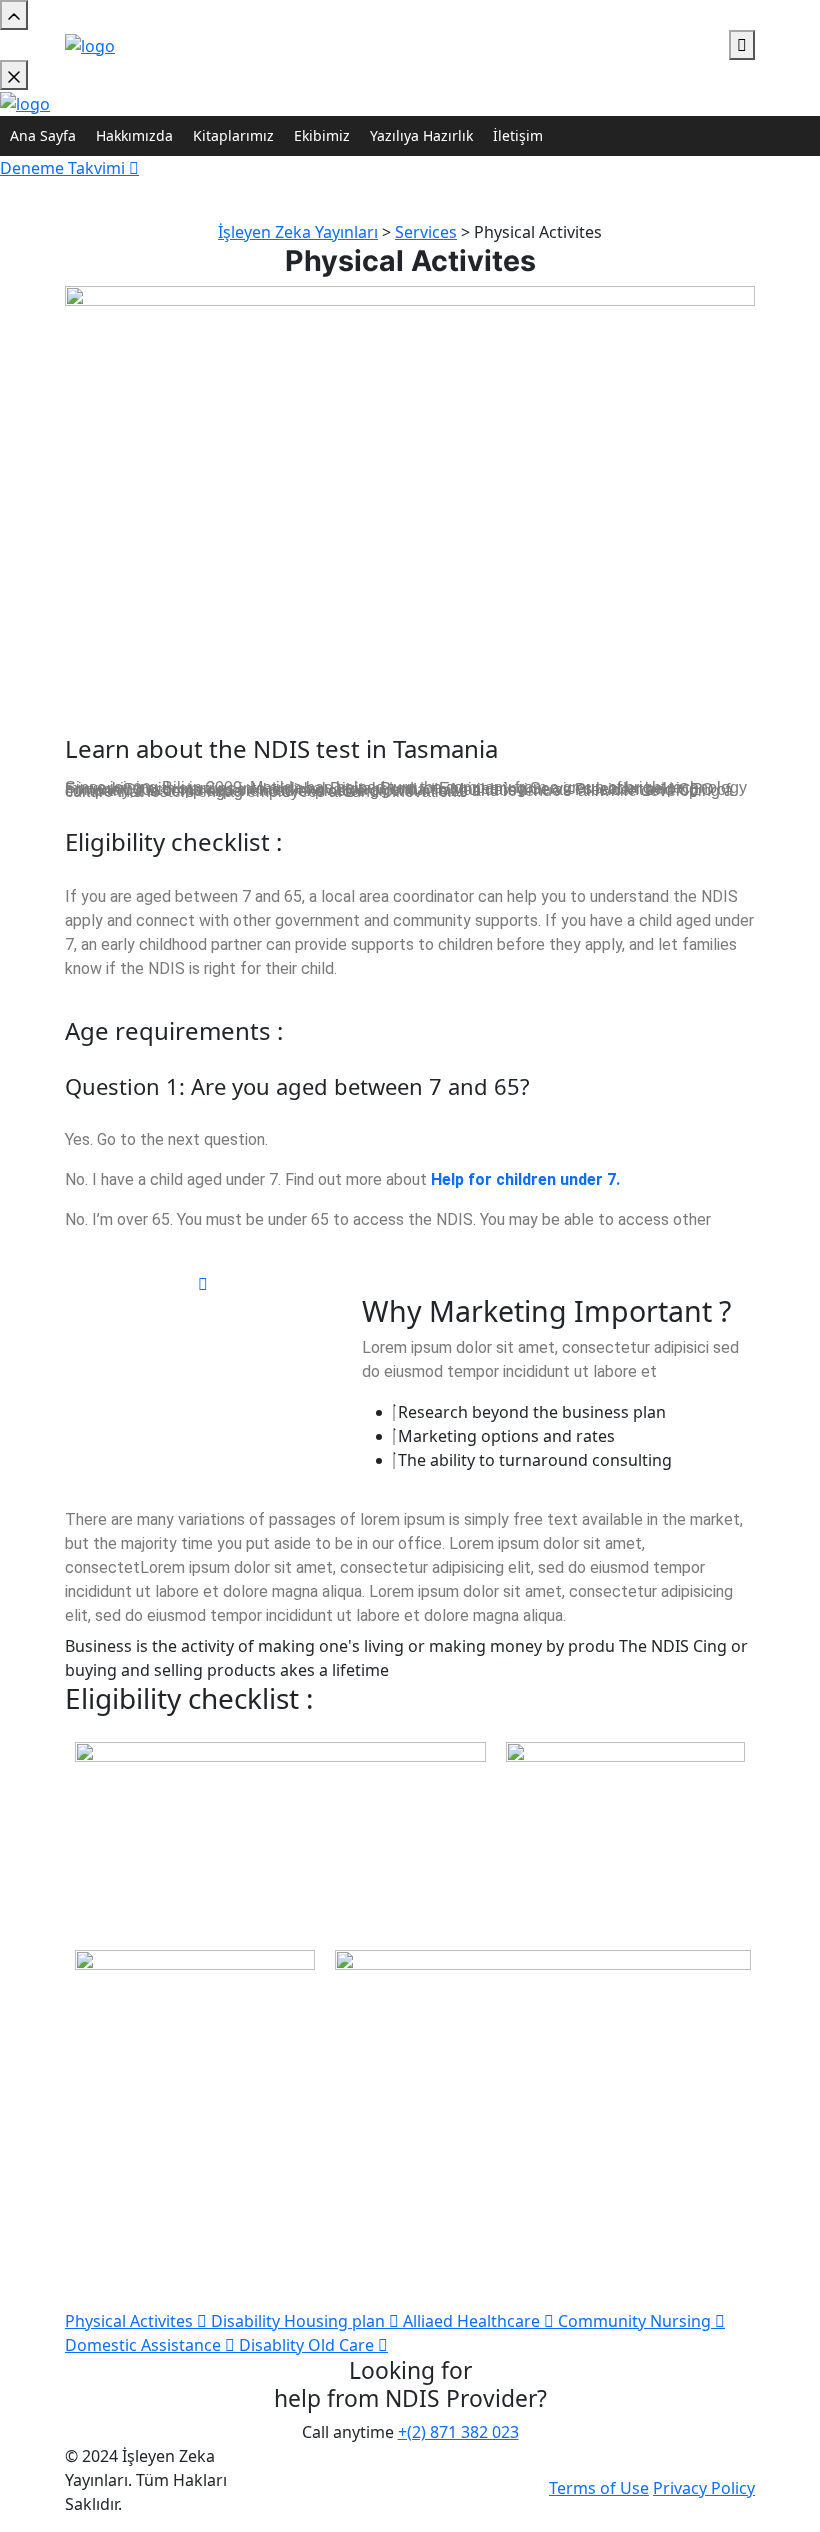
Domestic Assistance (145, 2345)
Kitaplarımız (233, 135)
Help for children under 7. (525, 1179)
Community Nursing (636, 2321)
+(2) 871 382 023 (458, 2432)
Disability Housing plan (300, 2321)
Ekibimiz (322, 135)
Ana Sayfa (43, 135)
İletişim (518, 135)
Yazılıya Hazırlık (421, 135)
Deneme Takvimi (64, 168)
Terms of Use (599, 2488)
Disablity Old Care (308, 2345)
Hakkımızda (134, 135)
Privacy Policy (704, 2488)
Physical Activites (131, 2321)
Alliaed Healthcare (473, 2321)
